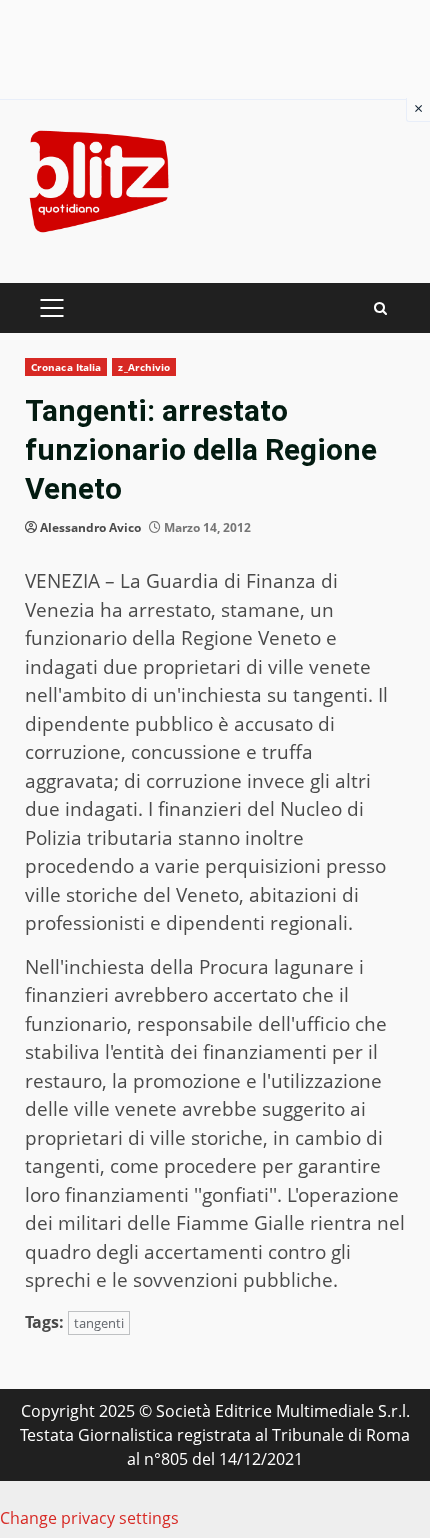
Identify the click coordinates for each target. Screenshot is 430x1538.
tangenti (99, 1323)
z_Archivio (144, 367)
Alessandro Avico (90, 527)
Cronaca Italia (66, 367)
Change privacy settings (89, 1518)
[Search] (380, 308)
